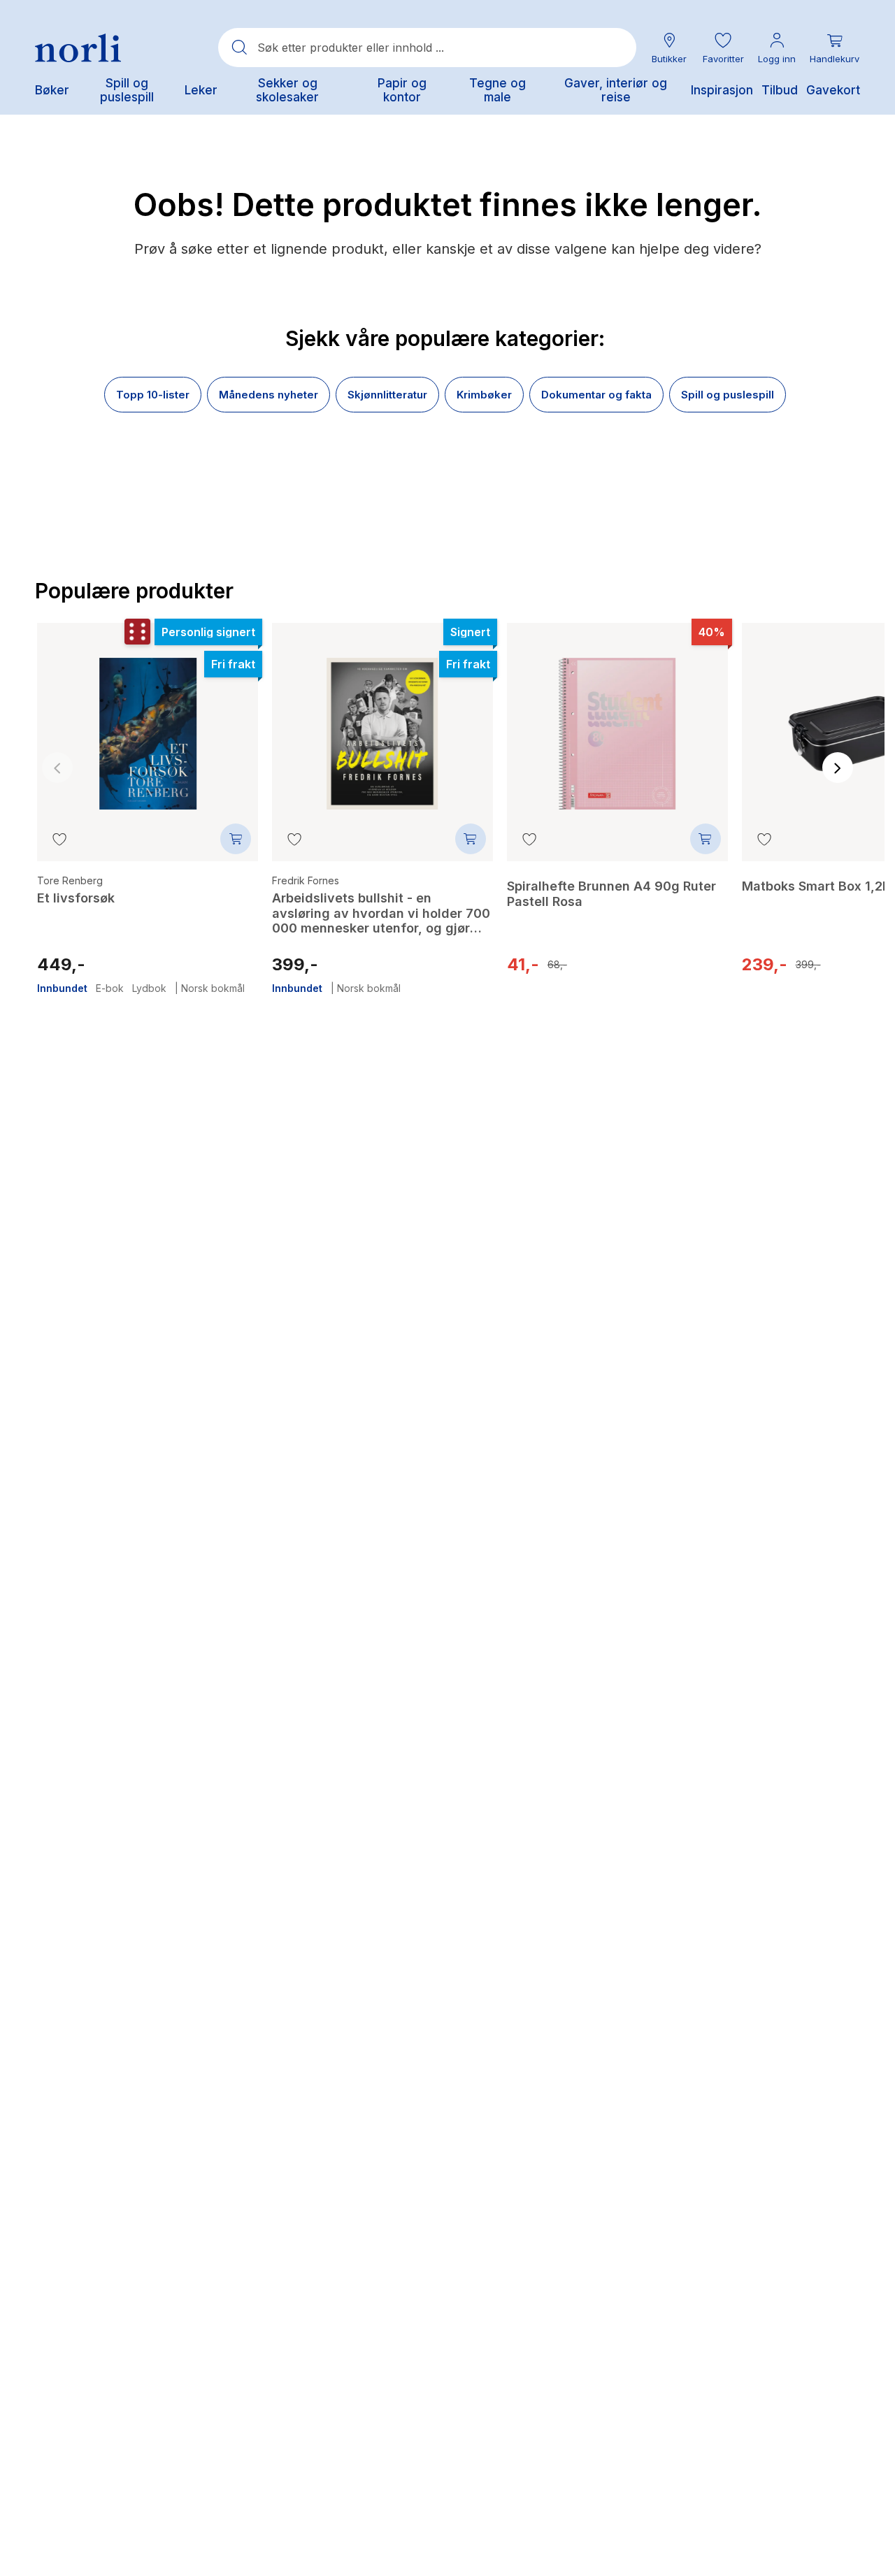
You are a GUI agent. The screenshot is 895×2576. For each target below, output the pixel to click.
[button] (723, 48)
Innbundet (62, 988)
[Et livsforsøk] (148, 724)
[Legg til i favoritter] (59, 839)
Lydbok (149, 988)
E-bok (110, 988)
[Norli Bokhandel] (78, 48)
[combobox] (427, 48)
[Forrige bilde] (57, 768)
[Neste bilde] (838, 768)
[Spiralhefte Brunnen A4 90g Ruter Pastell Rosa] (617, 724)
